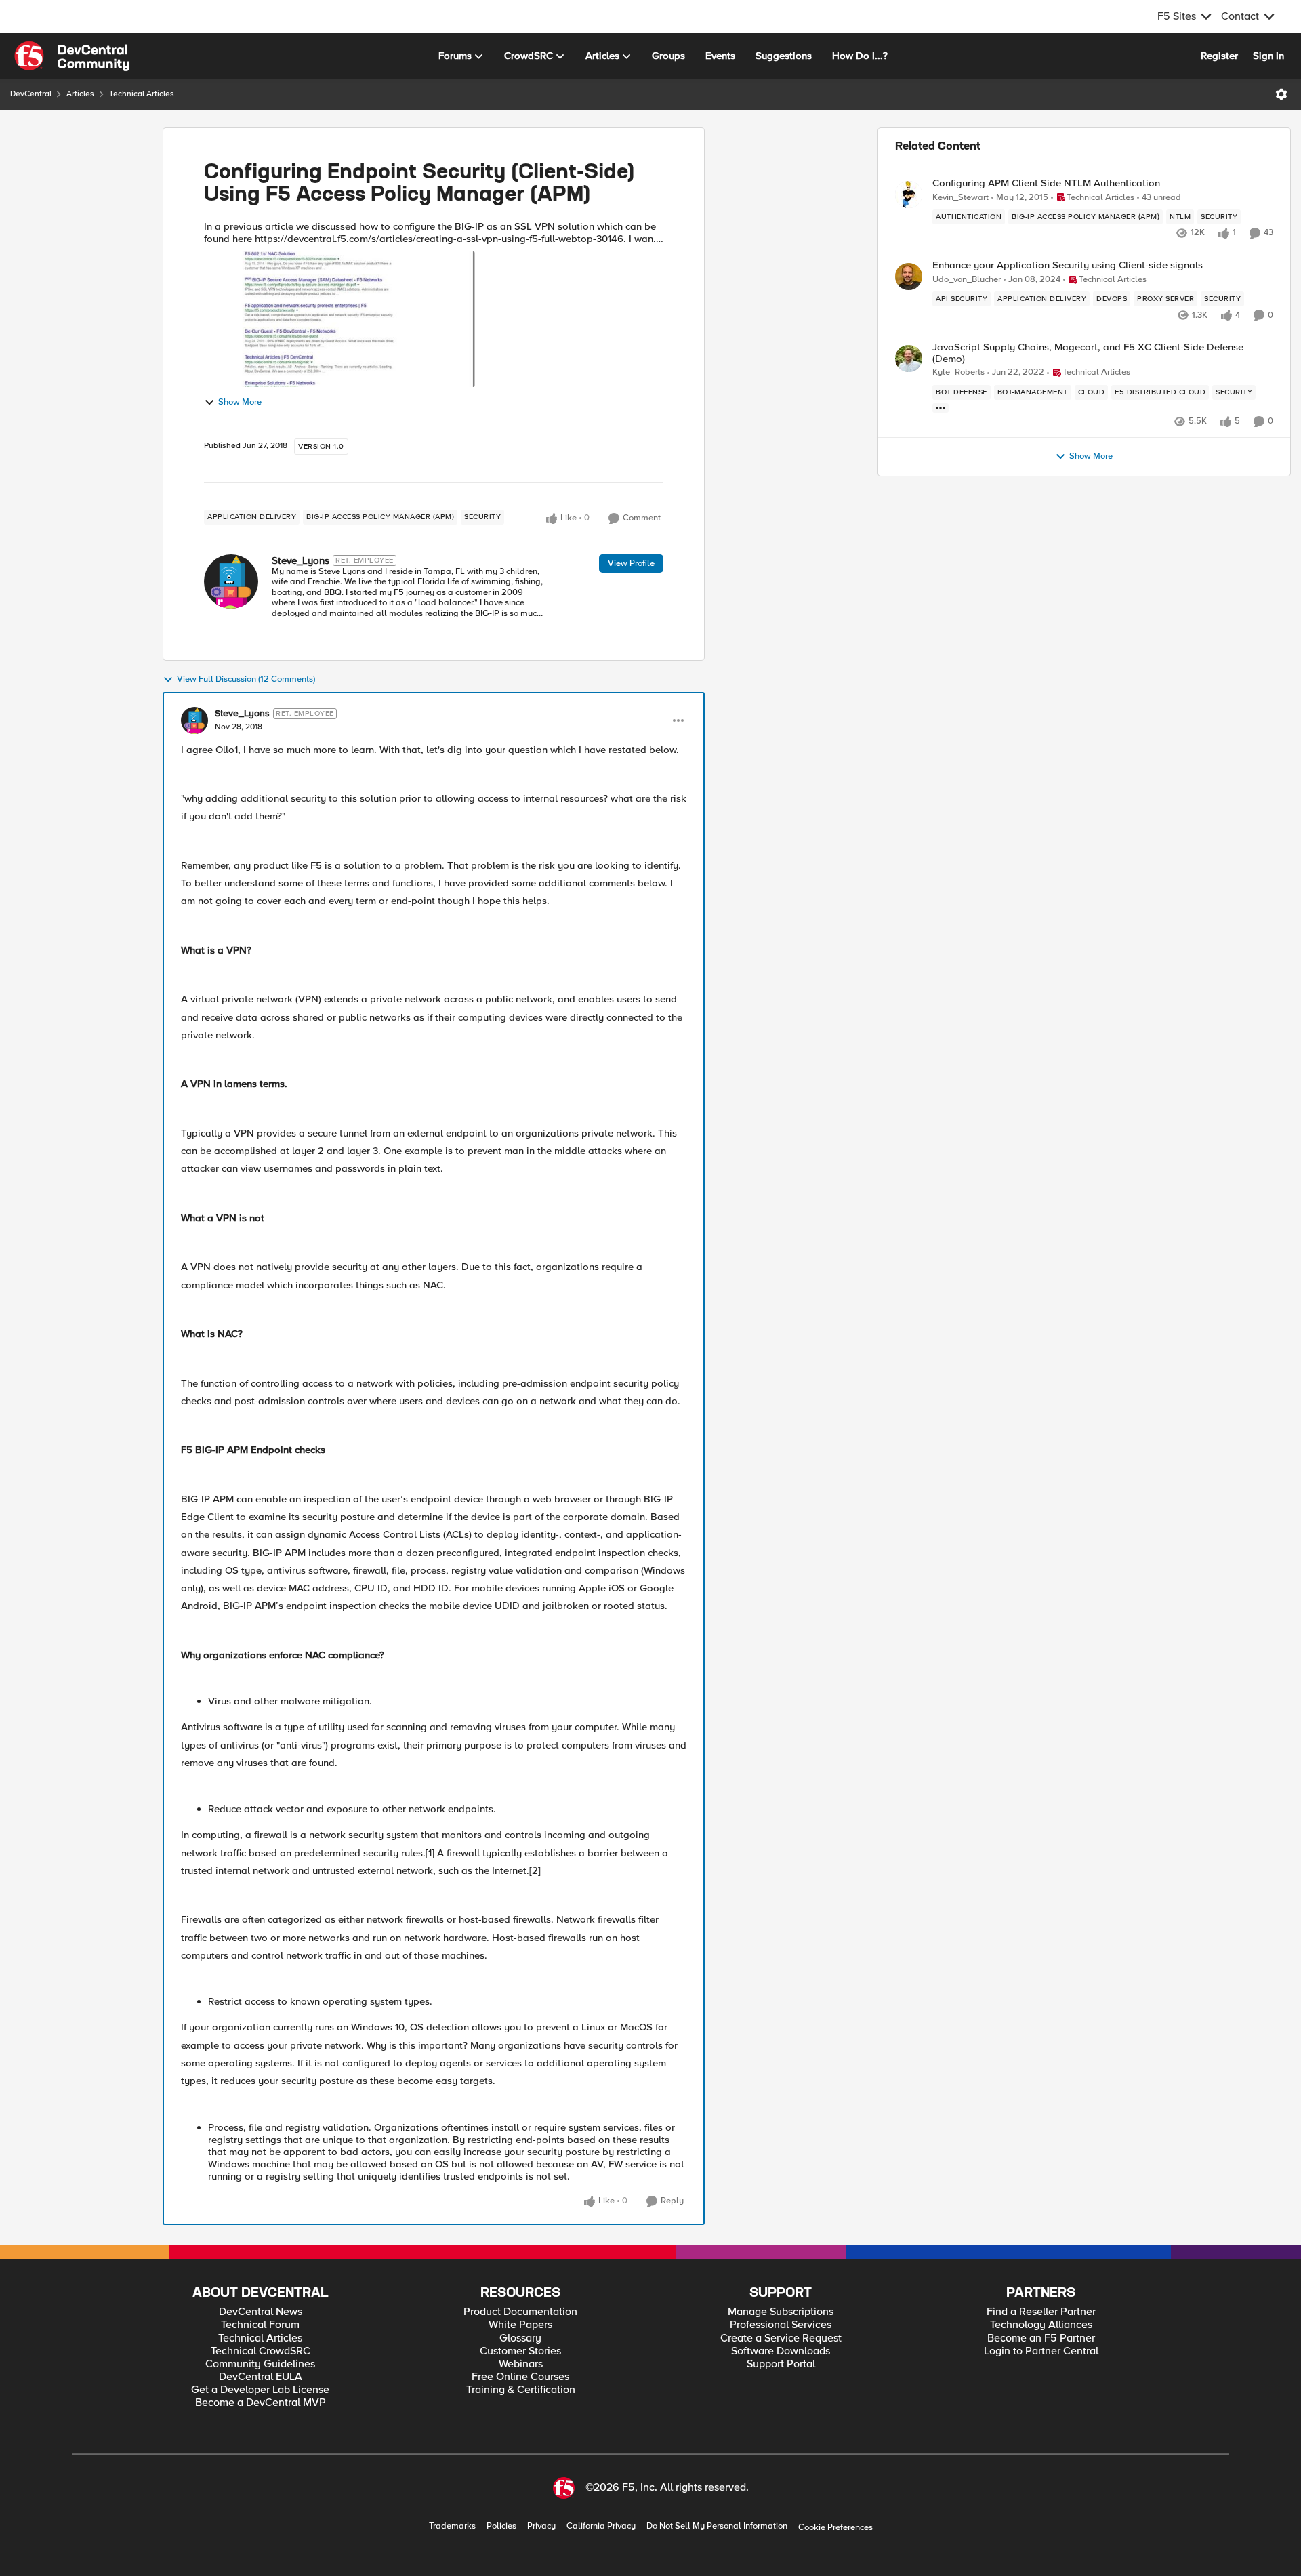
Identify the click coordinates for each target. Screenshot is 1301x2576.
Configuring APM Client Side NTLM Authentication (1046, 183)
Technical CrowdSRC (261, 2351)
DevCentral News (261, 2312)
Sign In (1268, 56)
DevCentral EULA (261, 2377)
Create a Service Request (781, 2338)
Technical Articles (142, 94)
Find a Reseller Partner (1041, 2312)
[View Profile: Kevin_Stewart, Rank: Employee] (909, 195)
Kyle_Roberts (958, 372)
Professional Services (781, 2325)
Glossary (520, 2338)
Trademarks (452, 2526)
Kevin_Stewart (961, 198)
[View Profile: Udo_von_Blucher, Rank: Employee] (909, 277)
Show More (240, 402)
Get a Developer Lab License (260, 2390)
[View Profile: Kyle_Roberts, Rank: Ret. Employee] (909, 359)
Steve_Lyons (301, 560)
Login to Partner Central (1041, 2351)
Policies (501, 2526)
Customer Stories (520, 2351)
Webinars (521, 2364)
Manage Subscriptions (781, 2312)
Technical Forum (260, 2325)
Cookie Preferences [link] (835, 2527)
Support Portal (781, 2364)
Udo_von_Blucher (967, 280)
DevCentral (31, 94)
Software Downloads (781, 2351)
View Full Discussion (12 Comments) (246, 679)
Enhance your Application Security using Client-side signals (1068, 265)
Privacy (541, 2526)
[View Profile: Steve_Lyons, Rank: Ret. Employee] (231, 581)
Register (1219, 56)
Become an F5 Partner (1041, 2338)
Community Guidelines (260, 2364)
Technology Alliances (1041, 2325)
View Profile (631, 563)
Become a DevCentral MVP (261, 2403)
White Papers (520, 2325)
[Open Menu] (1281, 94)
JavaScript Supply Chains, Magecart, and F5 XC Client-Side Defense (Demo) (1088, 353)
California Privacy (601, 2526)
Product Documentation (520, 2312)
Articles (80, 94)
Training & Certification (521, 2390)
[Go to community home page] (72, 56)
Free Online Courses (520, 2377)
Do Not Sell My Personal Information (717, 2526)
